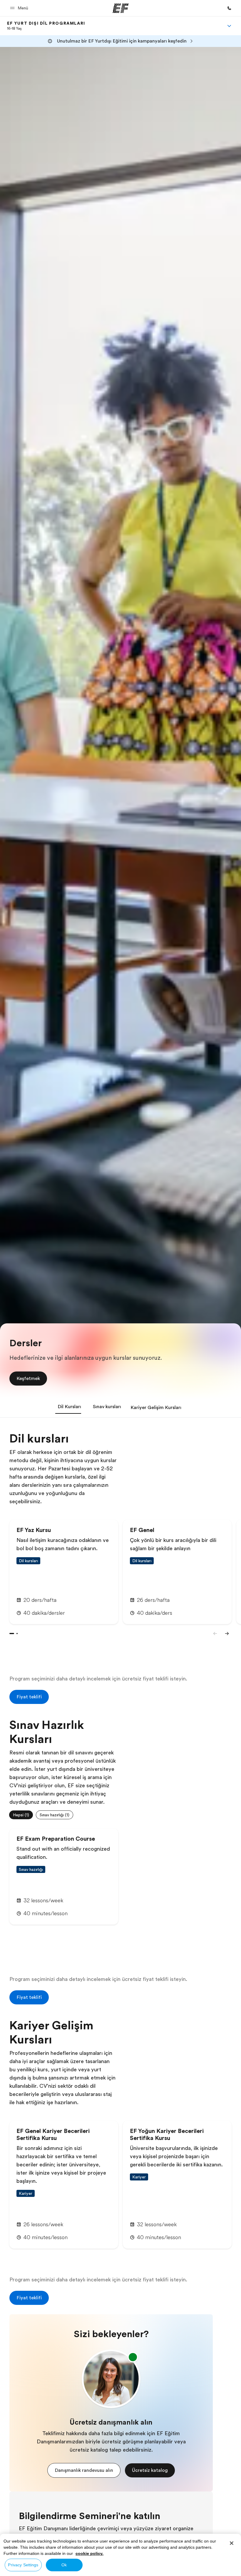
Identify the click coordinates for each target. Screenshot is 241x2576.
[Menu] (229, 26)
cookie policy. (89, 2553)
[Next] (227, 1634)
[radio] (21, 1815)
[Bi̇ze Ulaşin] (229, 8)
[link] (46, 26)
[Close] (232, 2543)
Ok (64, 2565)
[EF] (121, 8)
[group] (120, 1815)
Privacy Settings (23, 2565)
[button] (20, 8)
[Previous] (215, 1634)
